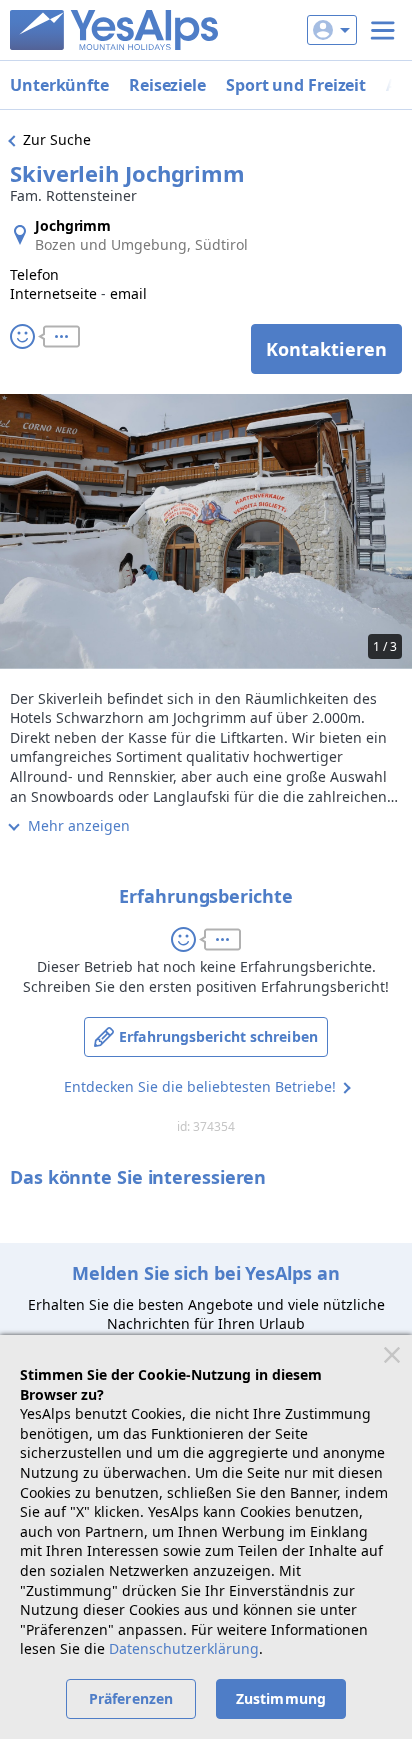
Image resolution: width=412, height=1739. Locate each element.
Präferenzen (131, 1698)
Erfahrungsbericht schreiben (218, 1036)
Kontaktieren (326, 349)
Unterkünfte (59, 85)
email (128, 293)
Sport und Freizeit (296, 85)
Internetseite (53, 293)
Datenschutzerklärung (184, 1648)
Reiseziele (167, 85)
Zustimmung (281, 1698)
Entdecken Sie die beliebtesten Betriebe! (200, 1086)
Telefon (34, 274)
